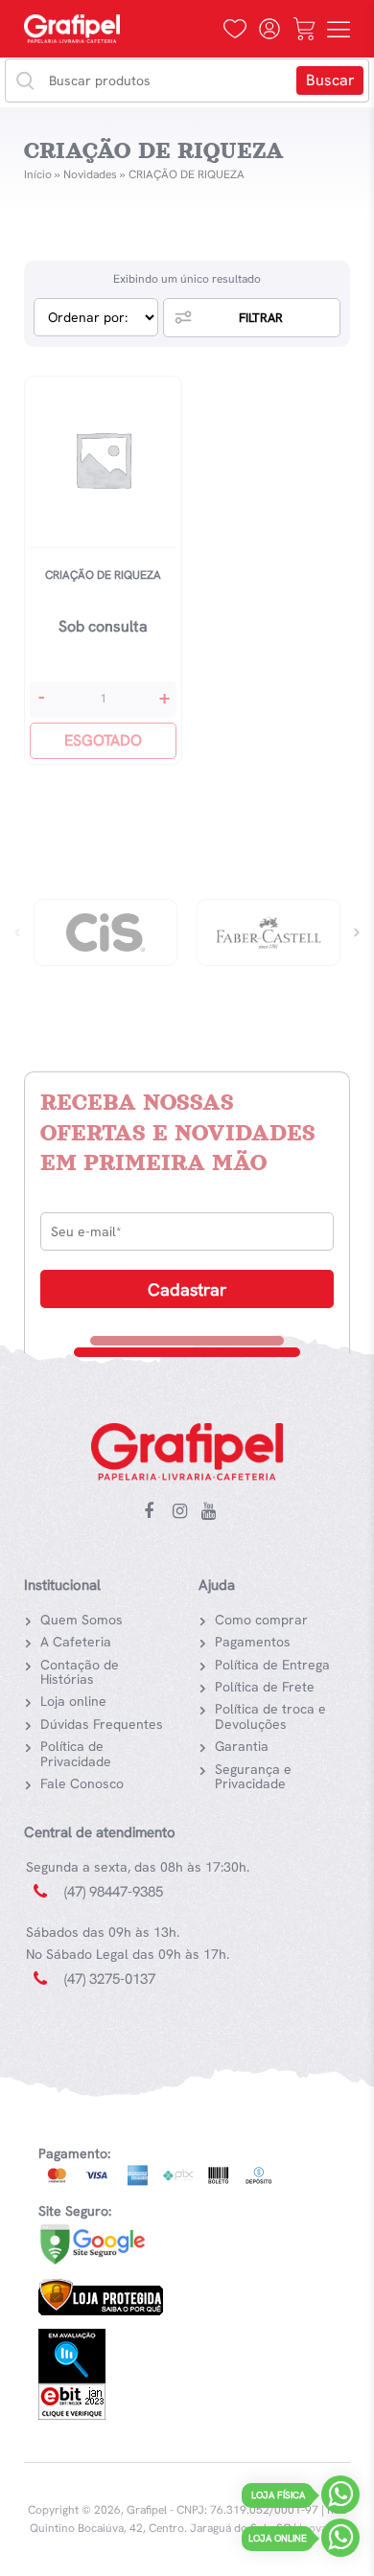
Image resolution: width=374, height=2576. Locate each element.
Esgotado (103, 740)
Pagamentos (253, 1642)
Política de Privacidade (76, 1753)
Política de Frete (265, 1687)
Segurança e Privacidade (253, 1776)
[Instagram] (184, 1512)
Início (38, 174)
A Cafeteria (76, 1642)
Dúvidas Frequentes (102, 1724)
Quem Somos (82, 1620)
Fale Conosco (82, 1783)
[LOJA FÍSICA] (340, 2499)
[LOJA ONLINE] (340, 2542)
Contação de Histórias (80, 1672)
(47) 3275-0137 (110, 1979)
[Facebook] (155, 1512)
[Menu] (339, 29)
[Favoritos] (235, 29)
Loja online (73, 1701)
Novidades (90, 174)
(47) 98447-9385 (114, 1892)
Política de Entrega (272, 1665)
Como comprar (261, 1620)
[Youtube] (213, 1512)
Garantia (242, 1746)
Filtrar (261, 318)
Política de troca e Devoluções (270, 1716)
